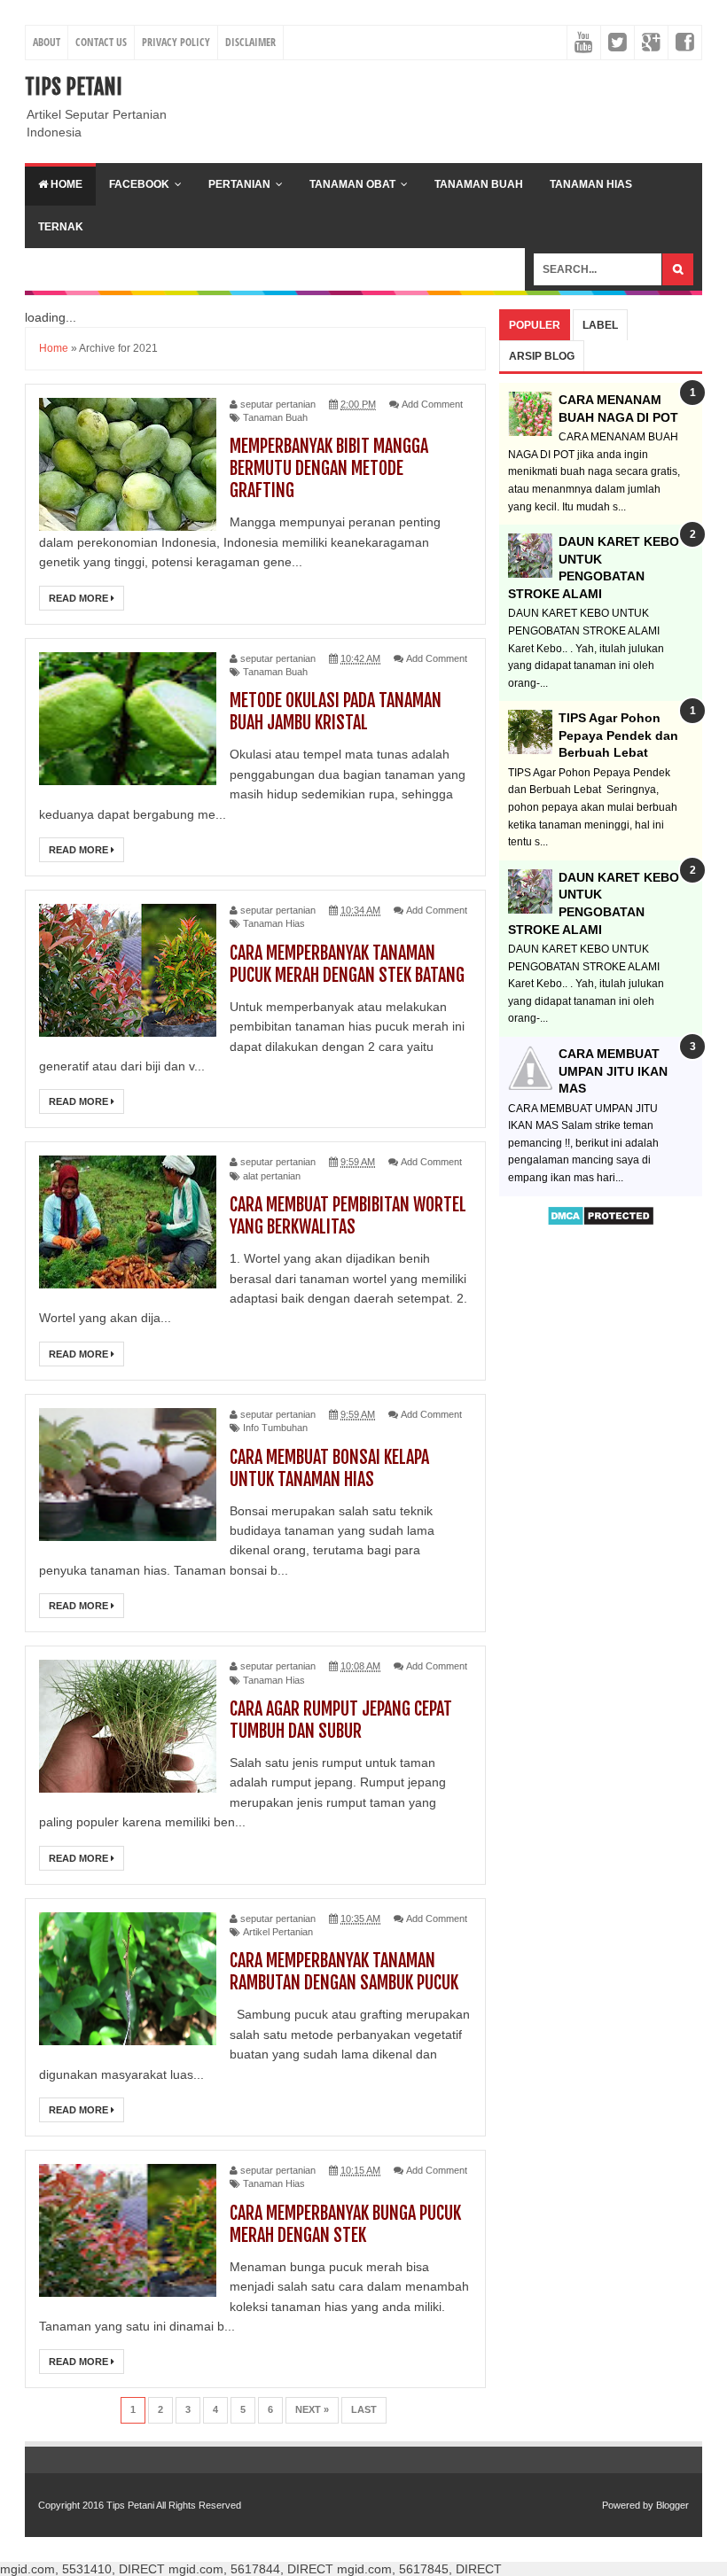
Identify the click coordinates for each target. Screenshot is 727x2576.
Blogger (672, 2505)
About (47, 42)
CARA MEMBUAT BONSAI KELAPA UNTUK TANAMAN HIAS (329, 1468)
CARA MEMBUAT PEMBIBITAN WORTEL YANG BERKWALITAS (348, 1216)
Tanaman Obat (352, 184)
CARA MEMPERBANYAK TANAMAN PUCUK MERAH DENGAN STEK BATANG (347, 964)
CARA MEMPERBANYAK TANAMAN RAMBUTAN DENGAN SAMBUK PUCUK (344, 1972)
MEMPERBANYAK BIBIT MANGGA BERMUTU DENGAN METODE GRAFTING (329, 468)
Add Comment (432, 404)
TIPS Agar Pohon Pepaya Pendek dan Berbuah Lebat (618, 735)
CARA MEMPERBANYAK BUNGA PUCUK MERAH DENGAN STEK (345, 2224)
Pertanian (239, 184)
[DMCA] (601, 1222)
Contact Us (101, 42)
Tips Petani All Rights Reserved (174, 2505)
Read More (80, 598)
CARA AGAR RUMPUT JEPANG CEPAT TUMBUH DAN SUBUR (341, 1720)
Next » (312, 2409)
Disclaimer (250, 42)
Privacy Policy (176, 42)
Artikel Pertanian (278, 1932)
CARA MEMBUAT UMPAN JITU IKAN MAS (613, 1071)
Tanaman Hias (591, 184)
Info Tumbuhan (275, 1428)
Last (364, 2409)
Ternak (61, 227)
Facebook (139, 184)
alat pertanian (272, 1176)
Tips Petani (74, 87)
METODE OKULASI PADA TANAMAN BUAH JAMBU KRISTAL (336, 712)
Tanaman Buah (479, 184)
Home (65, 184)
